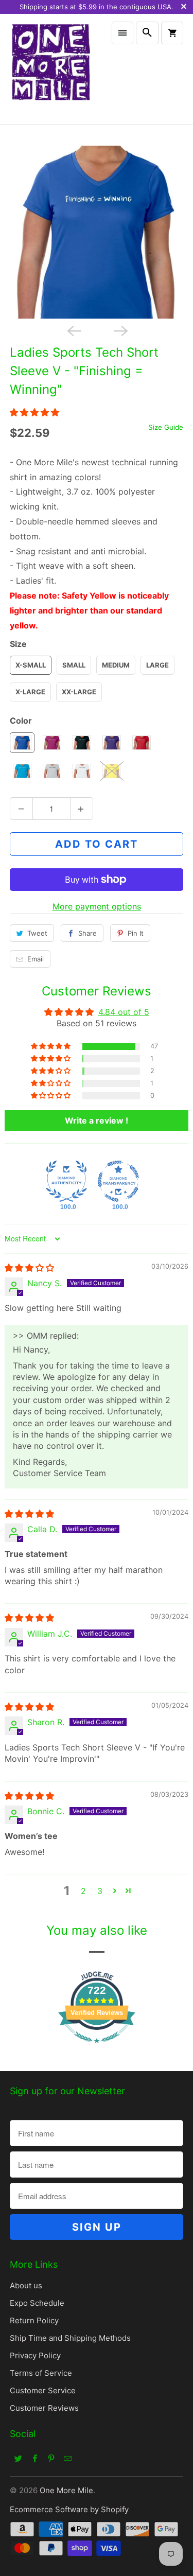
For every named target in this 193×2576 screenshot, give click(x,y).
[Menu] (122, 33)
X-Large (30, 692)
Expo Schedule (37, 2303)
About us (26, 2285)
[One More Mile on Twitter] (18, 2458)
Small (74, 665)
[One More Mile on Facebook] (34, 2458)
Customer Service (43, 2390)
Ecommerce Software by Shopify (69, 2509)
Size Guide (166, 427)
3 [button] (100, 1891)
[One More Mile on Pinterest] (51, 2458)
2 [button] (83, 1891)
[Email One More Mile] (67, 2458)
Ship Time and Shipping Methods (70, 2338)
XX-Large (79, 692)
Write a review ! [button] (97, 1120)
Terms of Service (41, 2373)
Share (87, 933)
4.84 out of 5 (124, 1012)
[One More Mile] (50, 69)
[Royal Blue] (96, 232)
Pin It (136, 933)
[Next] (120, 330)
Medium (116, 665)
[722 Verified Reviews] (97, 2048)
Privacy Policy (35, 2355)
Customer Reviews (44, 2408)
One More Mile (66, 2490)
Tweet (37, 933)
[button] (34, 412)
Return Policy (34, 2320)
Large (157, 665)
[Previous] (73, 330)
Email (36, 959)
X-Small (31, 665)
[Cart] (172, 33)
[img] (29, 1268)
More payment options (97, 906)
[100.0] (66, 1181)
